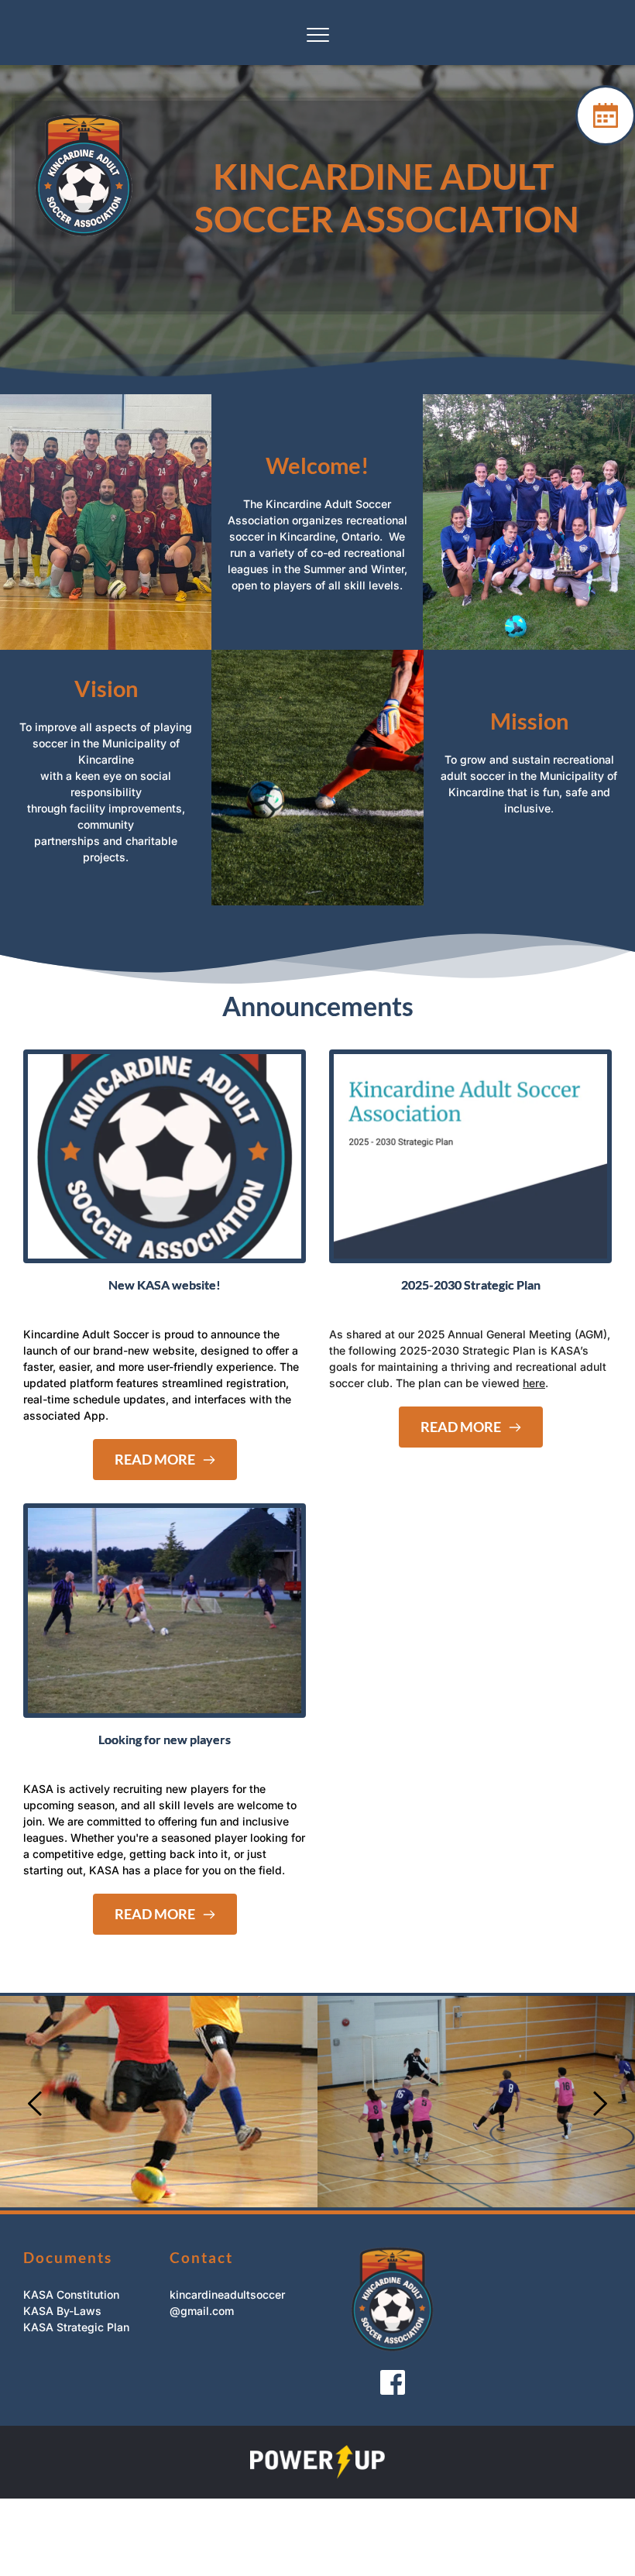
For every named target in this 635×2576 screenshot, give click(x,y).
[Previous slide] (36, 2104)
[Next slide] (599, 2104)
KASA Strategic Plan (76, 2327)
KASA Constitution (71, 2294)
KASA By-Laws (62, 2311)
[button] (318, 34)
